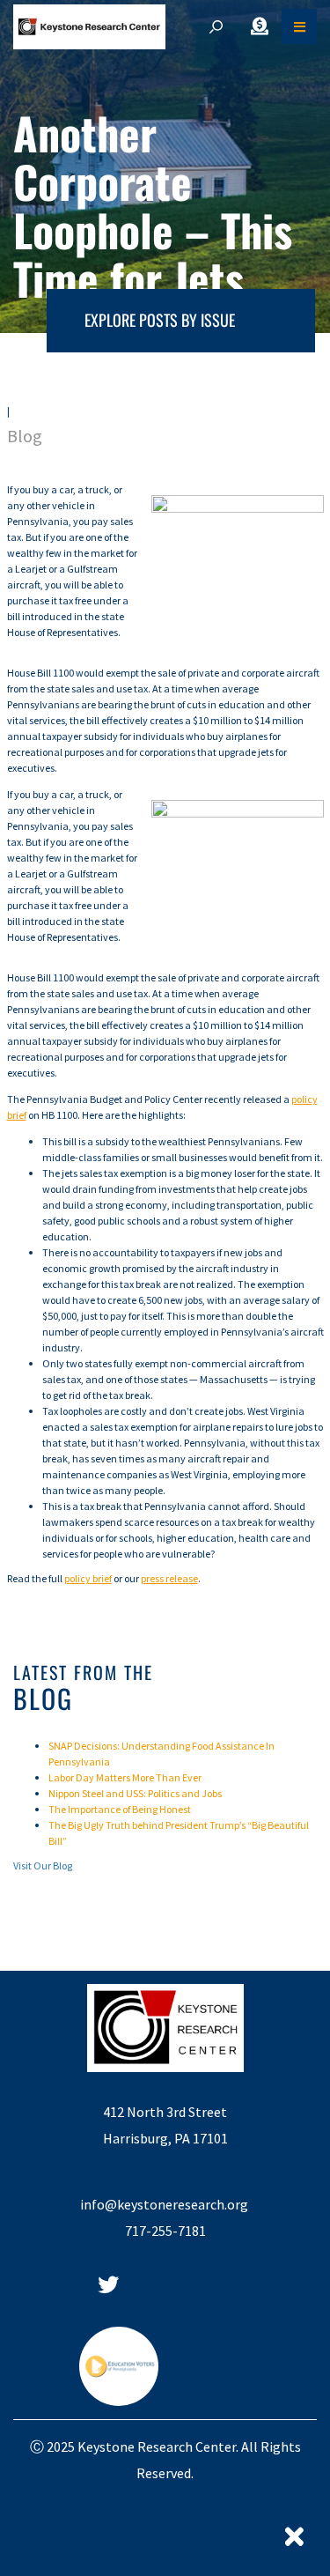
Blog (25, 436)
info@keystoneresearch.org (165, 2204)
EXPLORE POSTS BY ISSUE (160, 320)
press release (169, 1578)
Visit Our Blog (43, 1865)
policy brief (88, 1578)
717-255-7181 (165, 2231)
